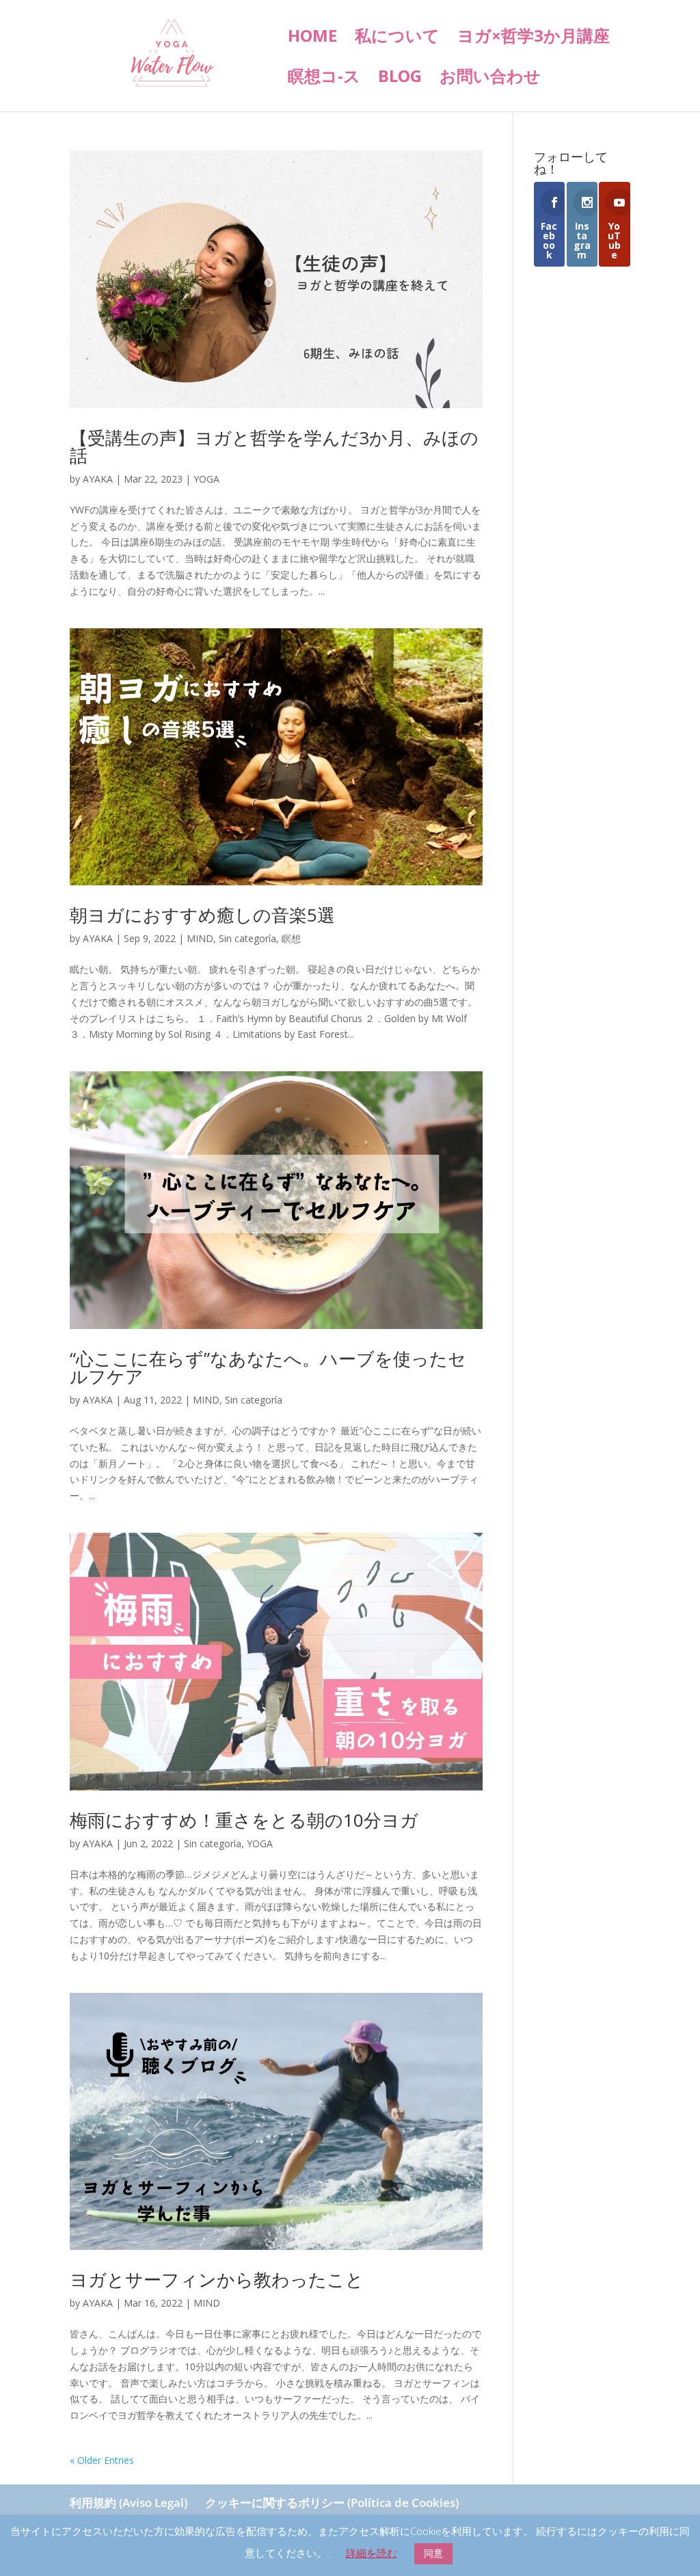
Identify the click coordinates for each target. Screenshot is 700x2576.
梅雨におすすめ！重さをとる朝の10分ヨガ (244, 1820)
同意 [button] (433, 2553)
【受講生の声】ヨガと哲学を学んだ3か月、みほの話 (274, 446)
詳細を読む (372, 2553)
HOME (312, 39)
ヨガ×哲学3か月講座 (534, 39)
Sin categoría (247, 938)
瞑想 (291, 938)
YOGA (206, 479)
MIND (200, 938)
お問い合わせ (490, 79)
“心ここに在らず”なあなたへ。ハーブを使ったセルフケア (268, 1367)
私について (397, 39)
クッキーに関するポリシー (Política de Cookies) (332, 2503)
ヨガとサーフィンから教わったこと (217, 2279)
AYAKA (98, 479)
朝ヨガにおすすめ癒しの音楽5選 (202, 915)
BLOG (400, 79)
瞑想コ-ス (324, 79)
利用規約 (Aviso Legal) (129, 2503)
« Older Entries (102, 2460)
